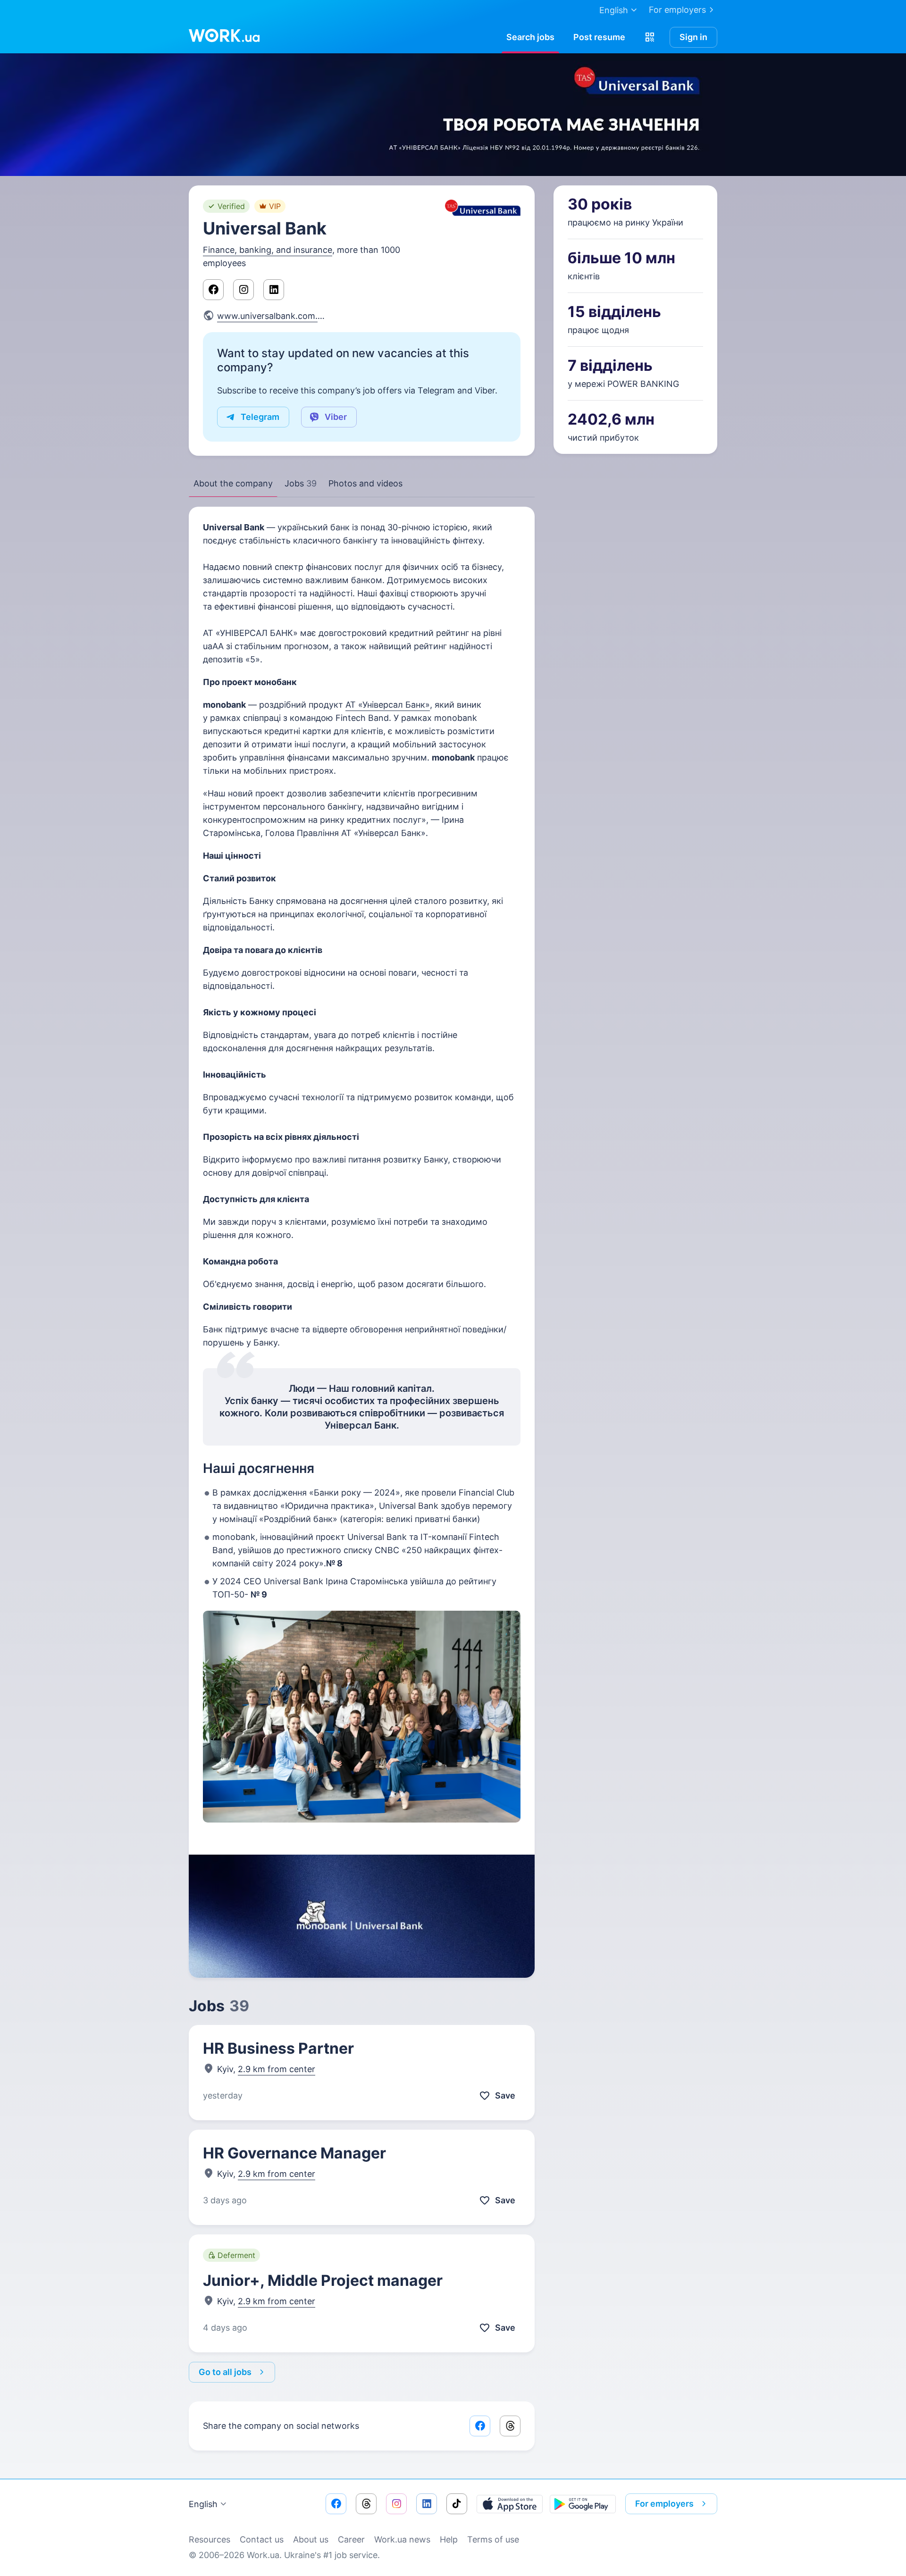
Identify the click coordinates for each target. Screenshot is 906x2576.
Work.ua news (402, 2539)
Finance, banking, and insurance (268, 250)
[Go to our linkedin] (427, 2504)
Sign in (693, 37)
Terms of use (493, 2539)
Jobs (301, 483)
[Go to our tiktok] (457, 2504)
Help (449, 2539)
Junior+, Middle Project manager (323, 2280)
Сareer (351, 2539)
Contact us (262, 2539)
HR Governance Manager (294, 2153)
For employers (677, 10)
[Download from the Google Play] (583, 2504)
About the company (233, 483)
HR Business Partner (278, 2048)
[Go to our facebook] (336, 2504)
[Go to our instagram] (396, 2504)
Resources (210, 2539)
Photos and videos (365, 483)
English (203, 2504)
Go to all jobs (225, 2372)
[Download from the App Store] (510, 2504)
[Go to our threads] (366, 2504)
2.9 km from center (277, 2069)
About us (311, 2539)
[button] (650, 37)
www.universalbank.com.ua (272, 316)
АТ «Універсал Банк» (388, 705)
